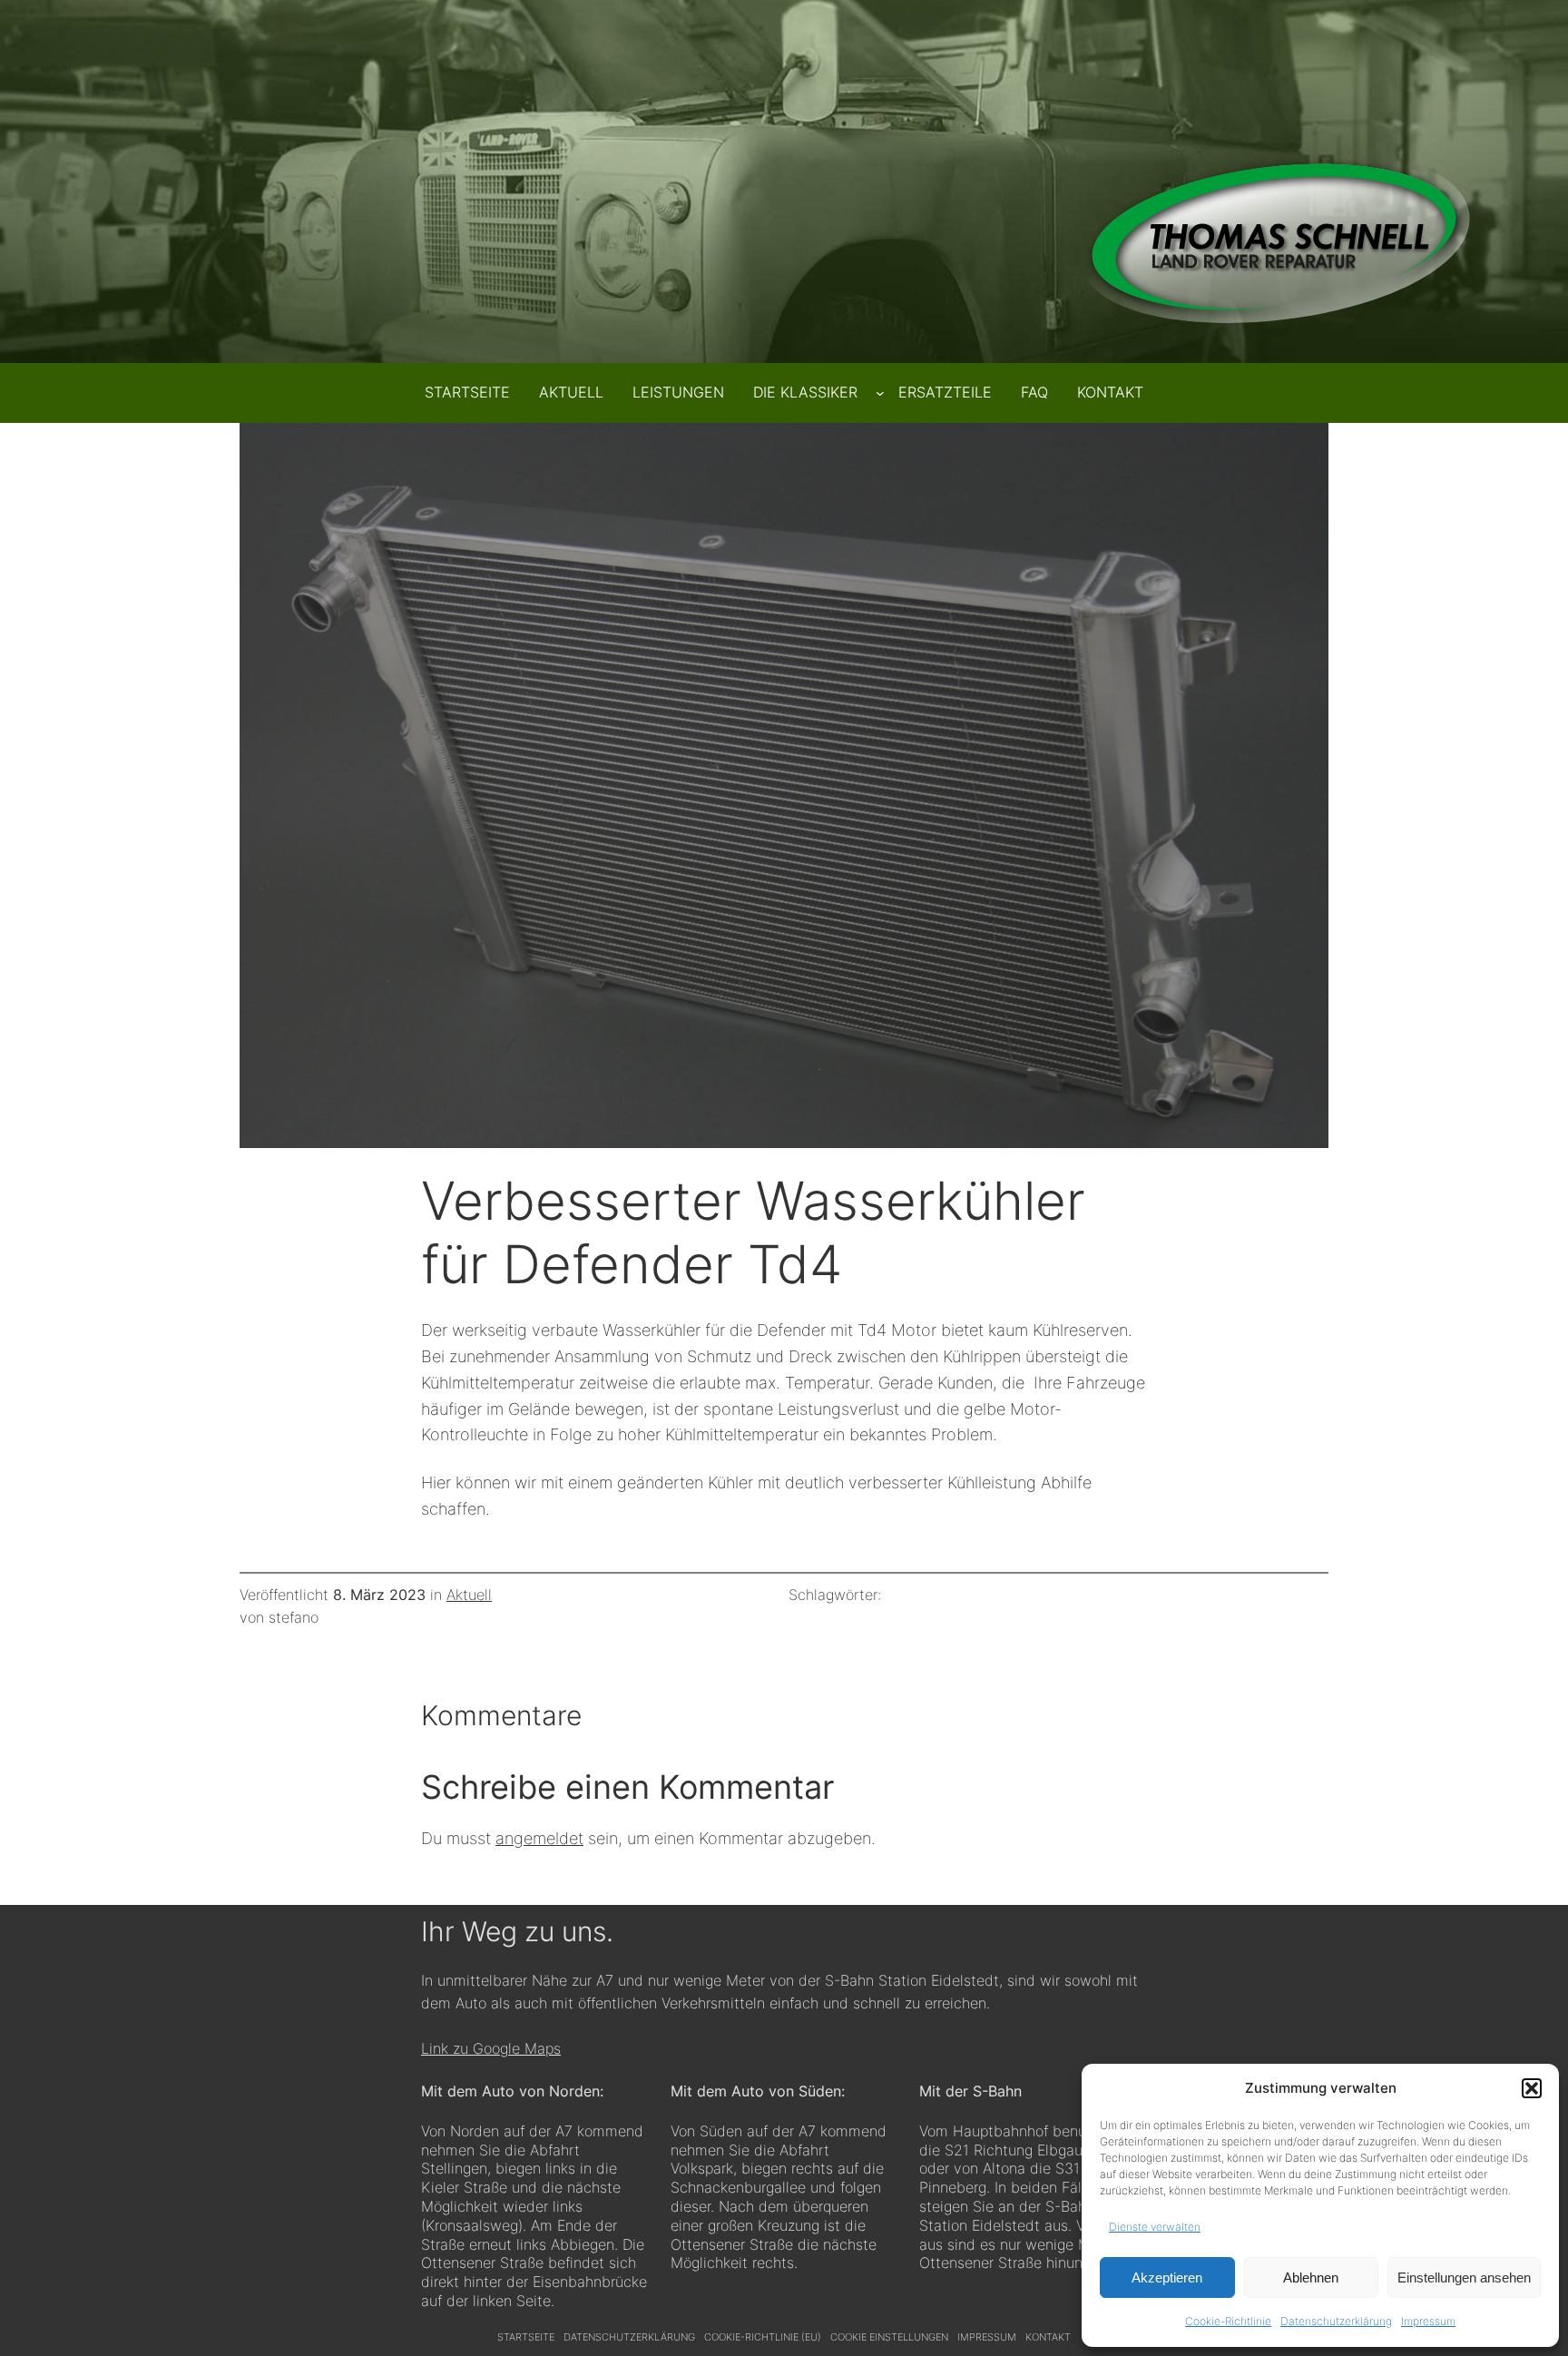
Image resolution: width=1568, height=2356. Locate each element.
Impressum (1428, 2321)
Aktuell (469, 1595)
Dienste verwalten (1155, 2227)
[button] (1532, 2088)
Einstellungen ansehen (1464, 2277)
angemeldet (539, 1838)
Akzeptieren (1167, 2277)
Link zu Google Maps (491, 2048)
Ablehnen (1311, 2277)
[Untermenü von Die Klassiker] (880, 393)
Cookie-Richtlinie (1228, 2321)
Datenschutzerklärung (1336, 2321)
